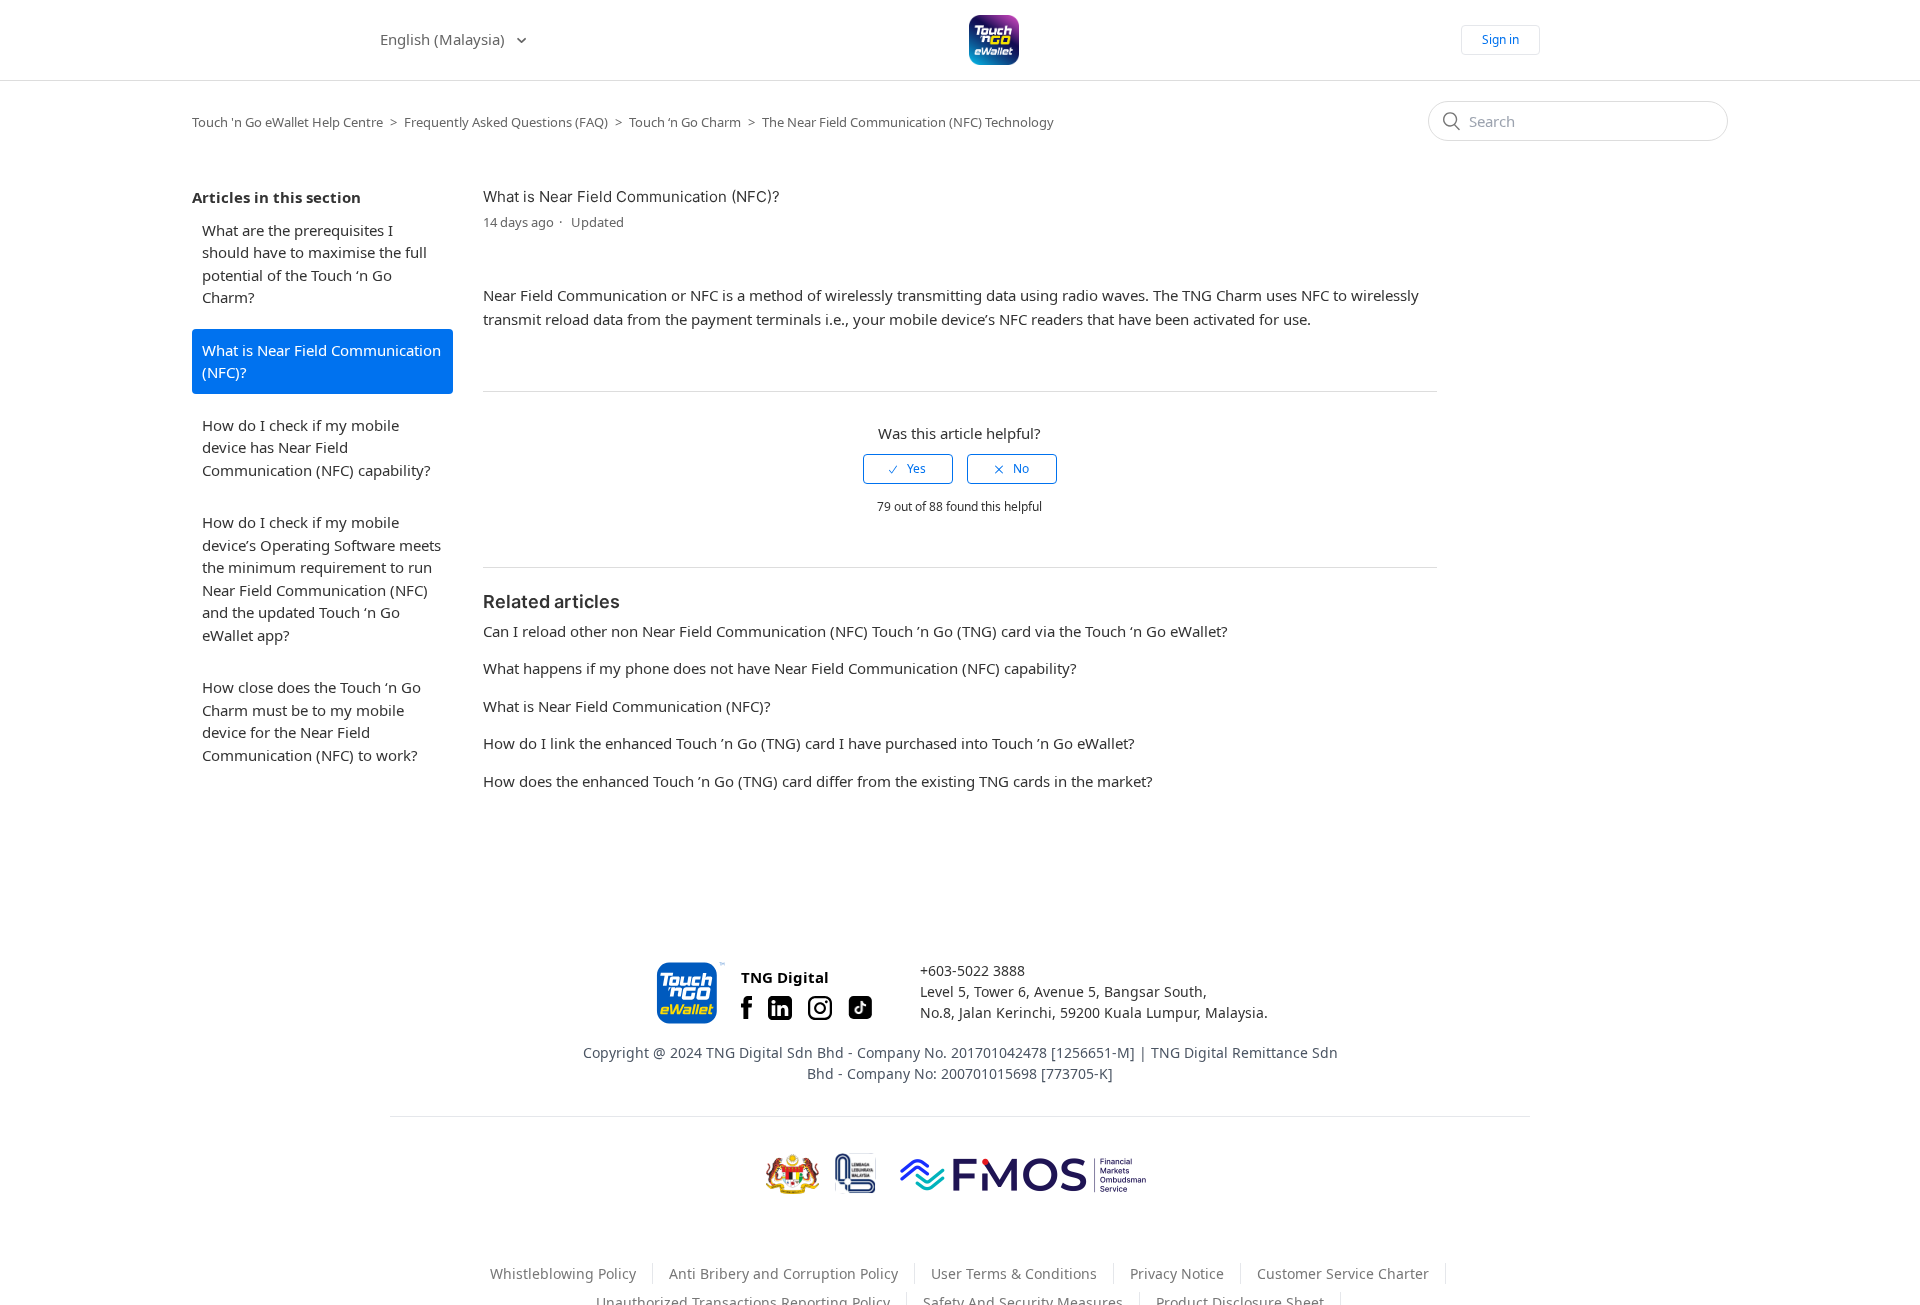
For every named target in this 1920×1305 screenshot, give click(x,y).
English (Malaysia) (444, 39)
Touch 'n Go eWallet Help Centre (287, 122)
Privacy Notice (1177, 1273)
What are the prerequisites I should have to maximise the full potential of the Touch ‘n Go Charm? (314, 264)
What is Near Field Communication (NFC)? (321, 361)
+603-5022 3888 (972, 970)
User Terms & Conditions (1014, 1273)
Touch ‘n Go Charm (685, 122)
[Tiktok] (860, 1008)
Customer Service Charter (1343, 1273)
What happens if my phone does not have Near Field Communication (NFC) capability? (780, 668)
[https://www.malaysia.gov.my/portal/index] (792, 1174)
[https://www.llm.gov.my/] (855, 1173)
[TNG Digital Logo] (994, 40)
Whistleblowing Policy (563, 1273)
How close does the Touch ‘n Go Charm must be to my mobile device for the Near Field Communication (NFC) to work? (311, 721)
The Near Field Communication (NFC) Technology (908, 122)
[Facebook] (746, 1008)
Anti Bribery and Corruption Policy (783, 1273)
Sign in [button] (1500, 39)
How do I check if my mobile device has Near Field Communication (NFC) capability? (316, 447)
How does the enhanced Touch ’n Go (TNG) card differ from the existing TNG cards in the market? (818, 781)
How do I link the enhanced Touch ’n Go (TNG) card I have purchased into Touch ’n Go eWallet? (809, 743)
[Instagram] (820, 1008)
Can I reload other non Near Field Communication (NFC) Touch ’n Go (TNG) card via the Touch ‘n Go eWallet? (855, 631)
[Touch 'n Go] (689, 992)
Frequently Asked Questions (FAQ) (506, 122)
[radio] (908, 469)
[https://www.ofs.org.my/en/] (1023, 1174)
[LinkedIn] (780, 1008)
